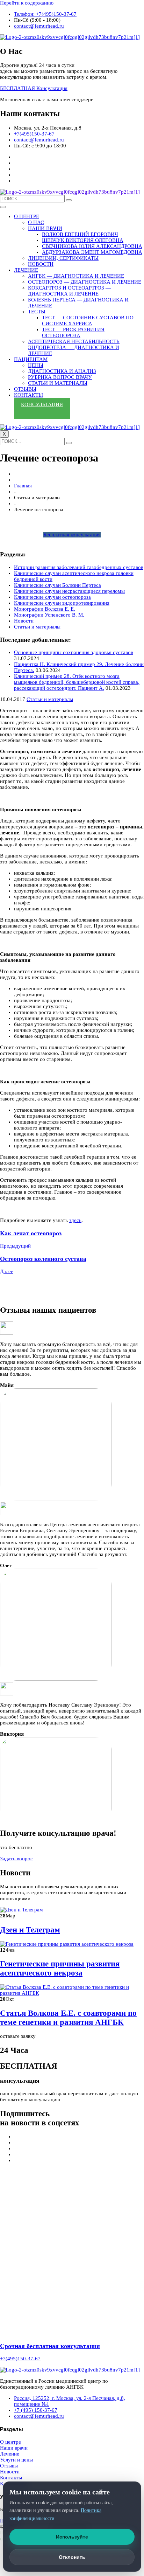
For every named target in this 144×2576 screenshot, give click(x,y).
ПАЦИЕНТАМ (31, 359)
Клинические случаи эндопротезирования (62, 603)
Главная (23, 486)
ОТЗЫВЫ (25, 389)
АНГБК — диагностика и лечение (76, 276)
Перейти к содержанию (27, 3)
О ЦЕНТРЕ (27, 216)
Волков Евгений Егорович (80, 234)
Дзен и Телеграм (30, 1930)
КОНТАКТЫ (28, 395)
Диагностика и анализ (62, 371)
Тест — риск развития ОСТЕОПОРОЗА (73, 332)
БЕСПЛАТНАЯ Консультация (34, 88)
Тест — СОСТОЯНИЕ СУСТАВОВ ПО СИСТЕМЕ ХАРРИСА (88, 321)
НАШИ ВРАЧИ (45, 228)
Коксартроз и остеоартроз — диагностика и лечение (69, 291)
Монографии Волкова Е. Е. (45, 609)
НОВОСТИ (41, 264)
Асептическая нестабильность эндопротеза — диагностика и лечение (74, 347)
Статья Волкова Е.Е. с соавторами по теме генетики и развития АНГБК (68, 2018)
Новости (24, 621)
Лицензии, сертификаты (63, 258)
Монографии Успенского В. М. (49, 615)
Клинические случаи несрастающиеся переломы (69, 591)
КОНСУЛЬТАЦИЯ (42, 404)
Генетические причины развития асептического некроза (60, 1968)
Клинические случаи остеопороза (52, 597)
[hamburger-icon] (3, 207)
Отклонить (72, 2557)
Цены (36, 365)
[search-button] (69, 200)
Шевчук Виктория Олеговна (83, 240)
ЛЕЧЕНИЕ (26, 270)
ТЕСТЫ (37, 312)
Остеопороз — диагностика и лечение (85, 282)
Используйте (72, 2537)
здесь (75, 1220)
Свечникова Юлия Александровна (92, 246)
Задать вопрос (16, 1859)
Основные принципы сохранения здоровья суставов (74, 652)
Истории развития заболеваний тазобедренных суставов (79, 567)
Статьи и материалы (58, 383)
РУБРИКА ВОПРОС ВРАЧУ (60, 377)
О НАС (36, 222)
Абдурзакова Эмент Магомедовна (92, 252)
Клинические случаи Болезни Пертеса (57, 585)
